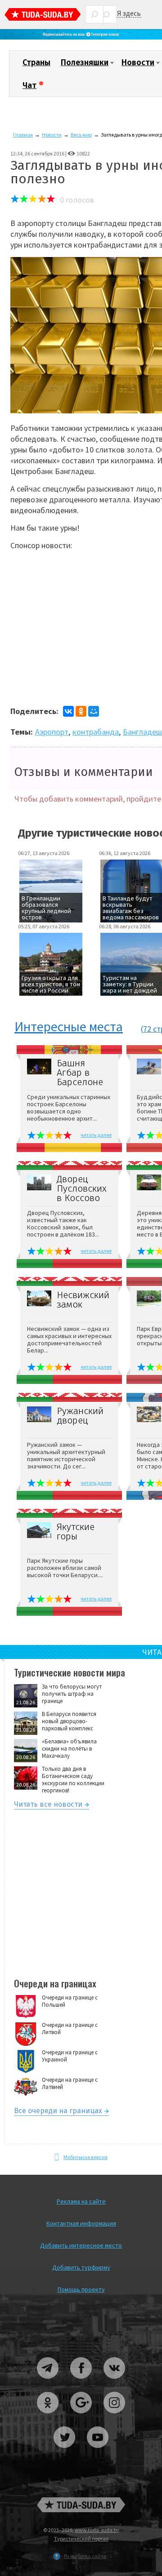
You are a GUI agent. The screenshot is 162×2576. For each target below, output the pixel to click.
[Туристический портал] (43, 16)
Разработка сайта (85, 2556)
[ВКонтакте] (68, 711)
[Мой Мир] (94, 711)
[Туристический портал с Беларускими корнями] (81, 2505)
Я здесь (129, 13)
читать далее (96, 1135)
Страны (36, 62)
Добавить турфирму (81, 2267)
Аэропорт (52, 732)
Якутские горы (76, 1532)
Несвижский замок (83, 1300)
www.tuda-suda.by (97, 2530)
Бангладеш (142, 732)
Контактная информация (81, 2223)
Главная (23, 135)
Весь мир (81, 135)
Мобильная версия (85, 2157)
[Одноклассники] (81, 711)
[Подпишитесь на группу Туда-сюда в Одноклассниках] (48, 2417)
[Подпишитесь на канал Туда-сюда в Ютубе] (98, 2451)
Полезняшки (85, 62)
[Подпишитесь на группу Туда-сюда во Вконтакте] (114, 2382)
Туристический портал (81, 2538)
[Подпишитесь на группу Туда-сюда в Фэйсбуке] (81, 2382)
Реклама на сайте (81, 2201)
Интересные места (69, 1027)
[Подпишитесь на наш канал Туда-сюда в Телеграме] (81, 38)
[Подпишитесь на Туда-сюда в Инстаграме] (114, 2417)
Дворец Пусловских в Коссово (82, 1189)
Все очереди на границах (58, 2112)
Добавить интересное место (81, 2245)
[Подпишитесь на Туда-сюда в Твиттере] (65, 2451)
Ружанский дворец (80, 1416)
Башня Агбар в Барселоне (80, 1073)
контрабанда (96, 732)
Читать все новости (48, 1806)
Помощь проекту (81, 2289)
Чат (29, 85)
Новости (138, 62)
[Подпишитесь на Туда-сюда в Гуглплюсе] (81, 2417)
